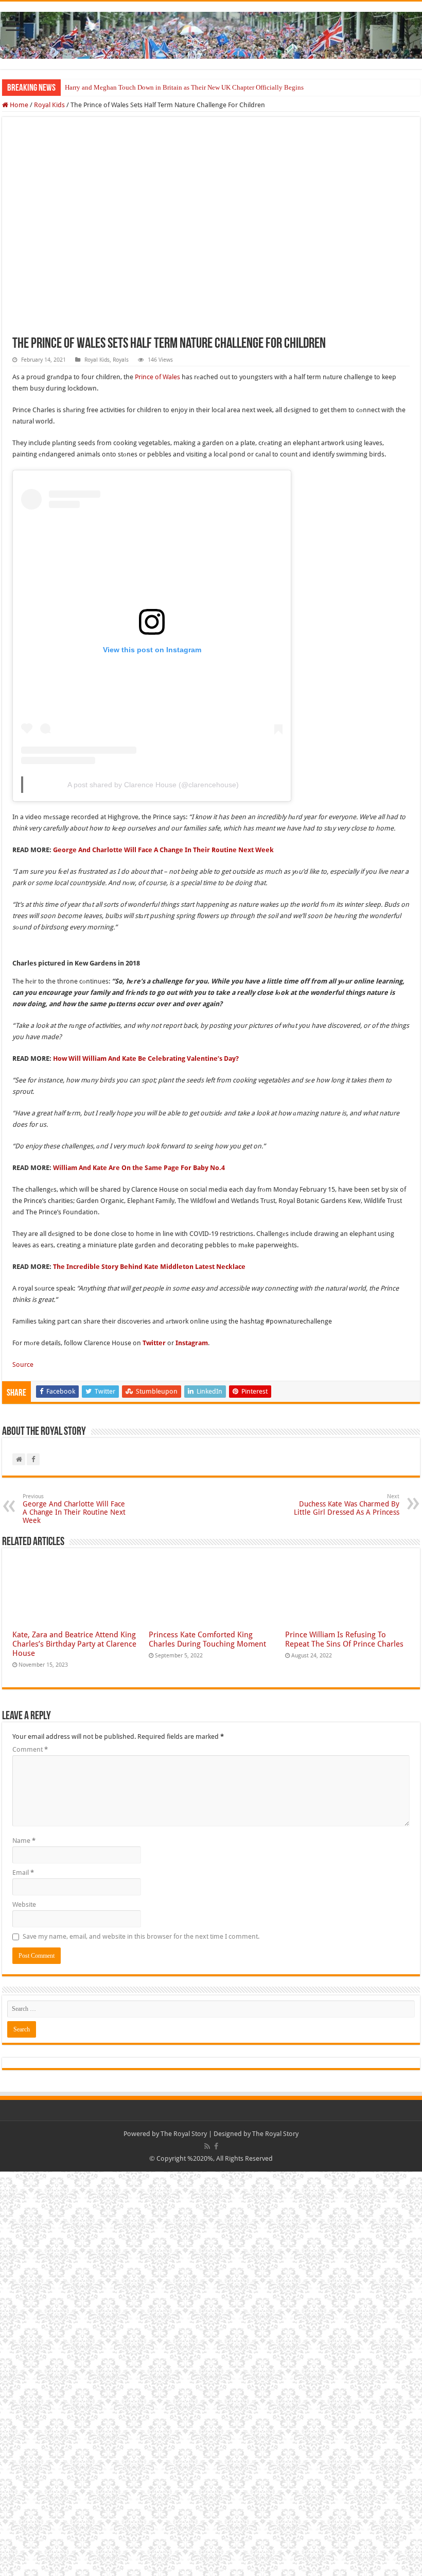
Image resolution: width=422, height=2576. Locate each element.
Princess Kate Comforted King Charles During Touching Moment (207, 1639)
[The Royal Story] (211, 33)
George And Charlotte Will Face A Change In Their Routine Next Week (163, 850)
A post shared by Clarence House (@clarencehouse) (153, 785)
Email (23, 1872)
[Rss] (207, 2146)
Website (24, 1904)
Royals (121, 360)
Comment (30, 1749)
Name (24, 1841)
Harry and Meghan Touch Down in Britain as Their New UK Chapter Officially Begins (184, 87)
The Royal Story (184, 2134)
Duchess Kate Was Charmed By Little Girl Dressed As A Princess (347, 1505)
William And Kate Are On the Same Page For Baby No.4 (139, 1168)
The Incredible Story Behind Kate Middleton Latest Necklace (149, 1267)
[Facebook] (216, 2146)
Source (23, 1365)
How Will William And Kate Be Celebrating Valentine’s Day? (146, 1058)
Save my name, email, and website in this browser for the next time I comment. (141, 1936)
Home (18, 105)
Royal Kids (49, 105)
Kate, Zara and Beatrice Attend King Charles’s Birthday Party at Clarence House (74, 1644)
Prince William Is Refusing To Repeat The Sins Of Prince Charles (345, 1639)
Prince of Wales (157, 377)
